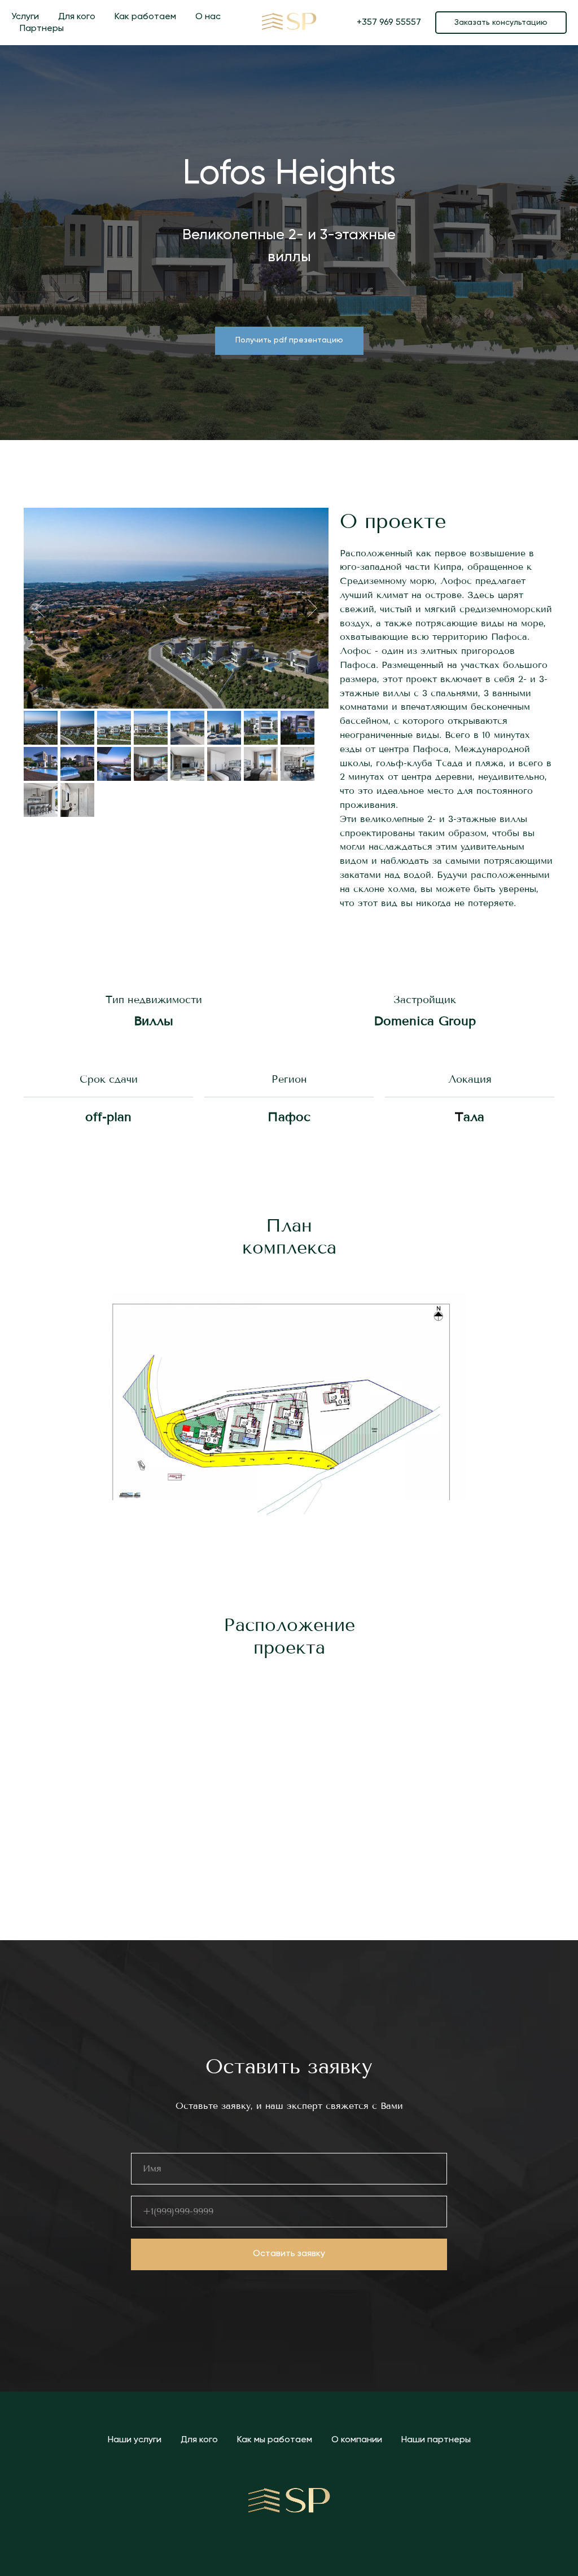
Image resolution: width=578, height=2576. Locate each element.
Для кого (77, 17)
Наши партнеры (436, 2440)
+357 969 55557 (389, 23)
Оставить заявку (289, 2254)
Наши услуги (135, 2440)
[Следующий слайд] (312, 608)
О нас (208, 17)
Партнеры (42, 29)
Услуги (25, 17)
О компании (357, 2440)
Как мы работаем (275, 2440)
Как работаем (145, 17)
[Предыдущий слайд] (40, 608)
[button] (501, 23)
